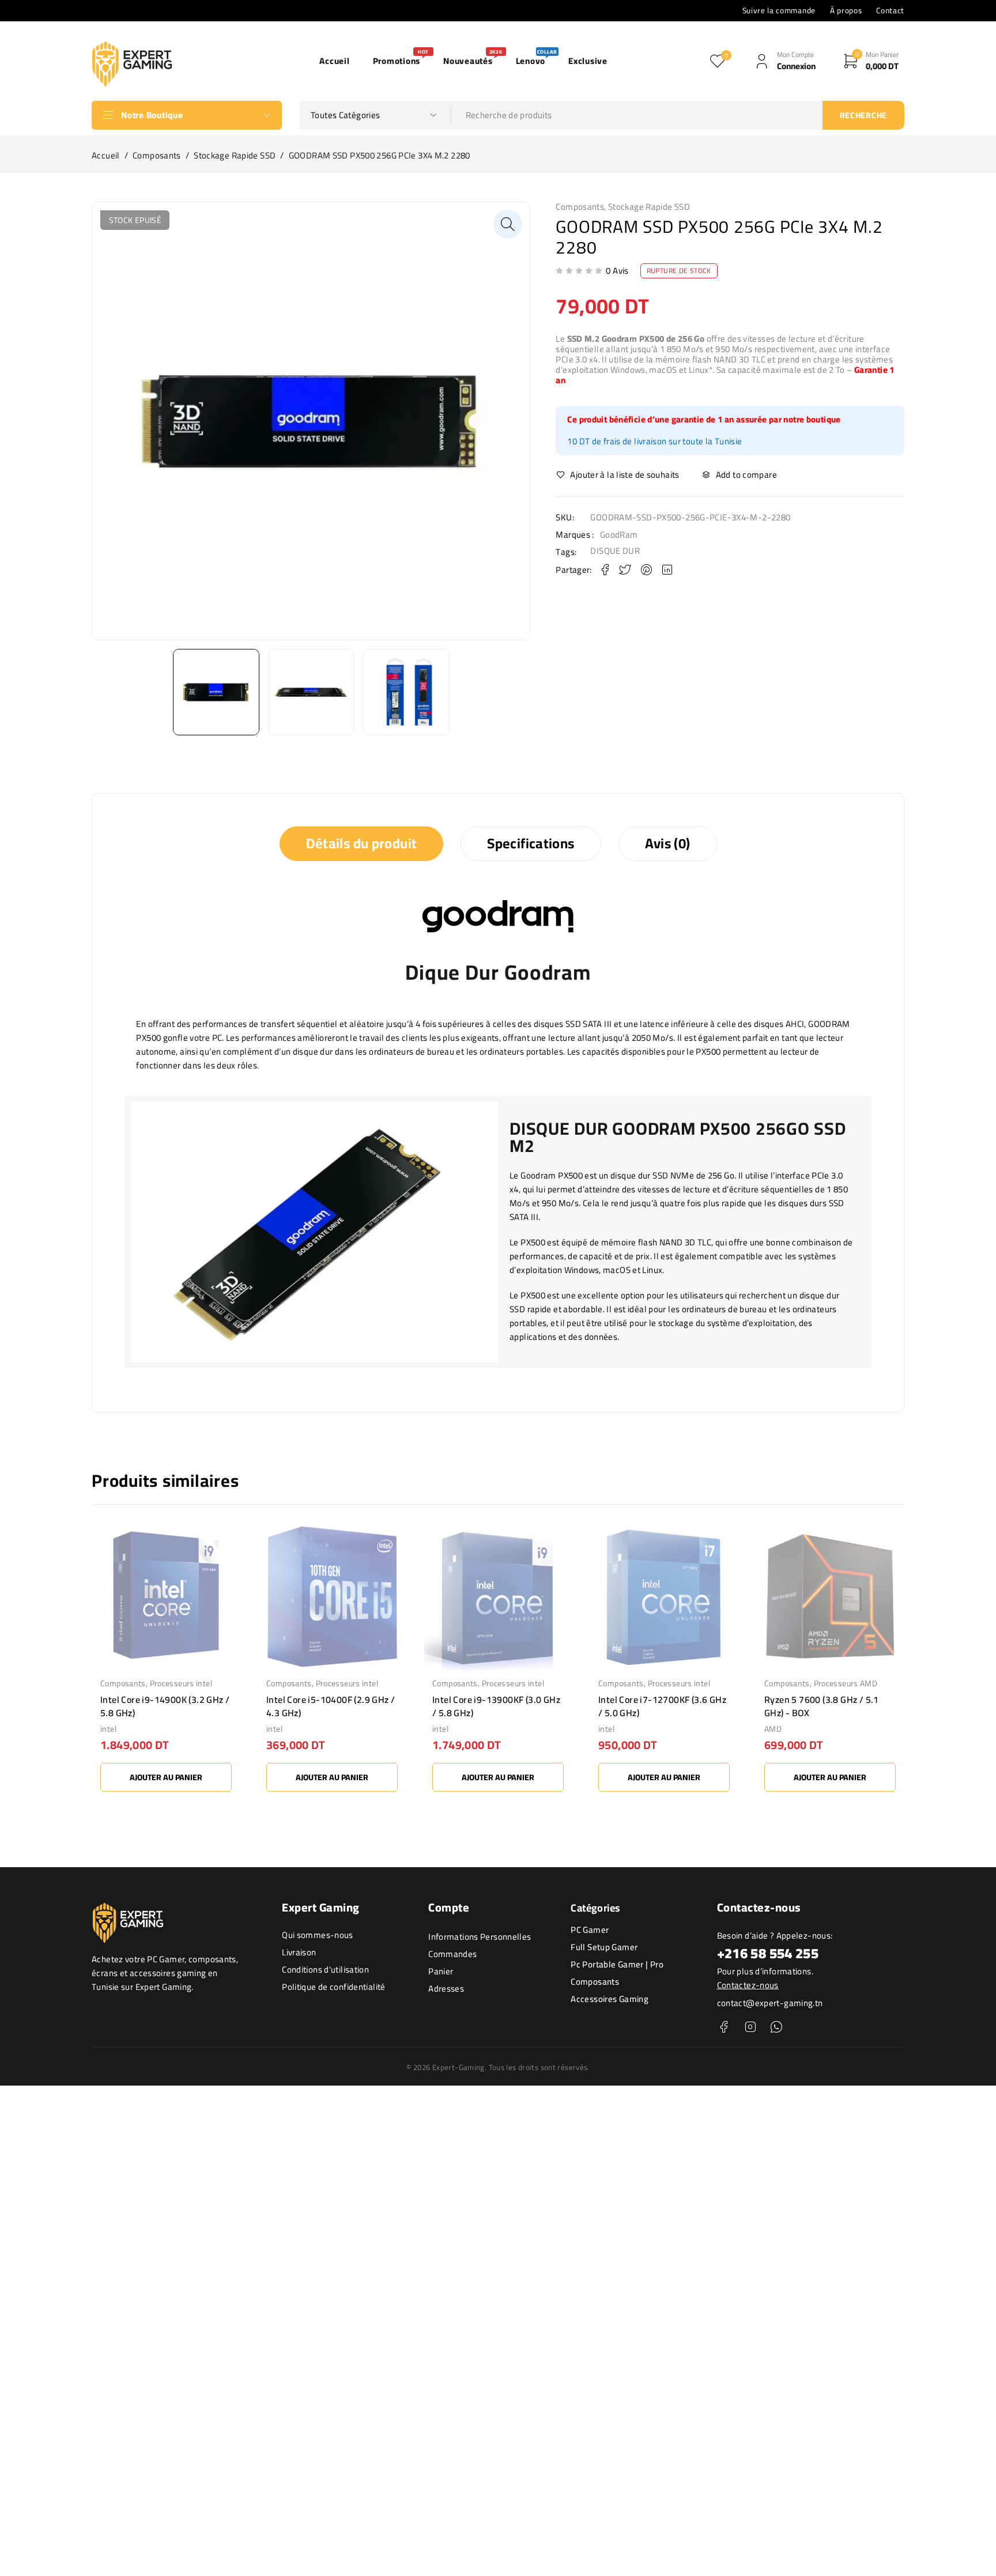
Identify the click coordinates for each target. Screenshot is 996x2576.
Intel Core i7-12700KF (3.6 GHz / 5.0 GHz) (662, 1706)
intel (108, 1729)
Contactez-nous (748, 1985)
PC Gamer (590, 1930)
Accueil (106, 156)
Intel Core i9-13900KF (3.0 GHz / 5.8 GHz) (496, 1706)
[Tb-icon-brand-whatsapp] (776, 2027)
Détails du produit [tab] (362, 843)
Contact (890, 10)
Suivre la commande (779, 10)
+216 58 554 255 (768, 1953)
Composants (157, 156)
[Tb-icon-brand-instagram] (750, 2027)
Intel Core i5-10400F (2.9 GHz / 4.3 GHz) (331, 1706)
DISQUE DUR (615, 551)
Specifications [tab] (531, 843)
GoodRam (619, 535)
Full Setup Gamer (604, 1947)
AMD (773, 1729)
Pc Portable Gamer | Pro (617, 1964)
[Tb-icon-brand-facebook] (724, 2027)
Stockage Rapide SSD (235, 156)
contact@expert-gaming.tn (770, 2003)
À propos (846, 10)
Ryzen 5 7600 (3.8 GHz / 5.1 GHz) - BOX (822, 1706)
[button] (508, 224)
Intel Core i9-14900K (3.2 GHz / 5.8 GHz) (165, 1706)
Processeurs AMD (846, 1683)
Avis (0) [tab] (668, 843)
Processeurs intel (181, 1683)
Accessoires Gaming (610, 1999)
